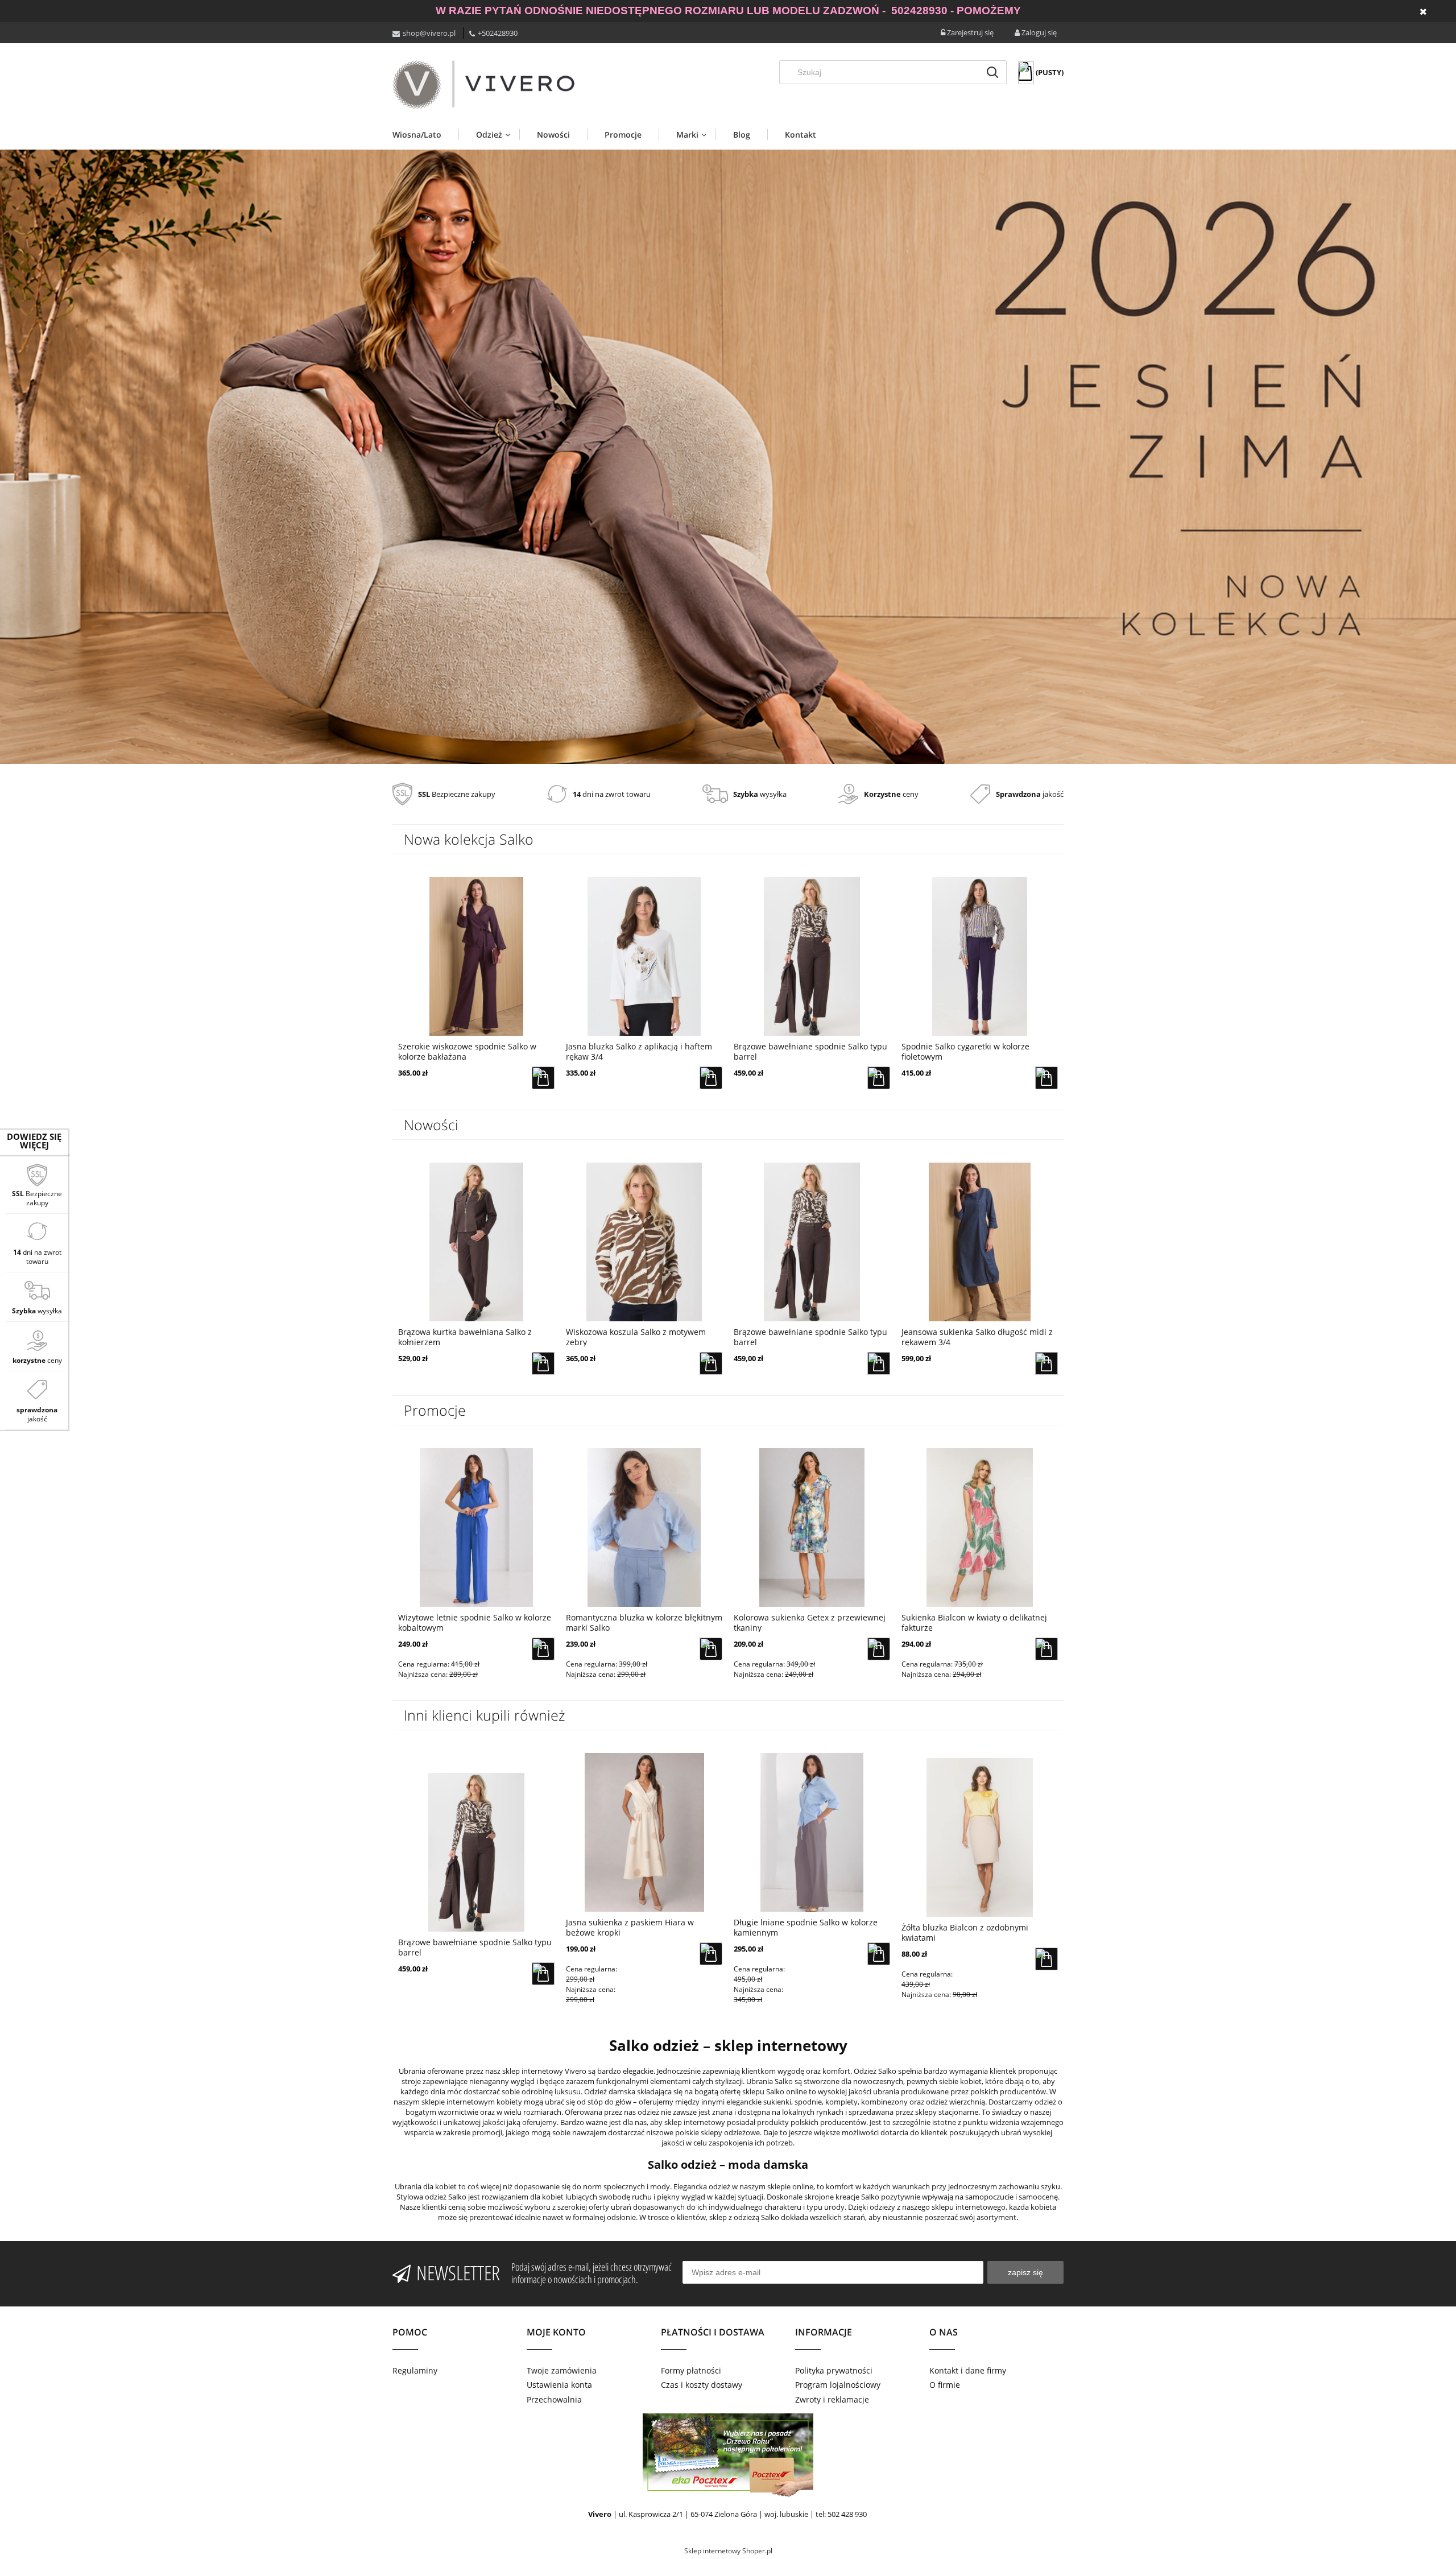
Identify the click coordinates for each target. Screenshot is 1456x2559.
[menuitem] (425, 135)
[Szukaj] (992, 72)
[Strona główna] (483, 85)
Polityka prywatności (834, 2370)
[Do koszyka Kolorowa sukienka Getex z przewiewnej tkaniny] (711, 1649)
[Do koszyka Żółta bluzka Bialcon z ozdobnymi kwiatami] (1046, 1959)
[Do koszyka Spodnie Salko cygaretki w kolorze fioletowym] (879, 1078)
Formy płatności (691, 2370)
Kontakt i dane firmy (968, 2370)
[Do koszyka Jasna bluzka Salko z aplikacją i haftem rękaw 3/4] (543, 1078)
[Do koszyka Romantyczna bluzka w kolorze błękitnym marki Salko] (543, 1649)
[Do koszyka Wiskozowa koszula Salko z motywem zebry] (543, 1363)
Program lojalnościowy (838, 2385)
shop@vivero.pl (429, 33)
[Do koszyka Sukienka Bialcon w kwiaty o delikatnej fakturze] (879, 1649)
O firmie (945, 2385)
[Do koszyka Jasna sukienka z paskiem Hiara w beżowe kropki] (711, 1954)
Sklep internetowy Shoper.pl (728, 2551)
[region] (728, 457)
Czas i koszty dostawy (702, 2385)
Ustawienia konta (559, 2385)
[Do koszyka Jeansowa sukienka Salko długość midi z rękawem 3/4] (1046, 1078)
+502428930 (498, 33)
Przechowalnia (554, 2399)
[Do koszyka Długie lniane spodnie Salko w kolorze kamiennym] (879, 1954)
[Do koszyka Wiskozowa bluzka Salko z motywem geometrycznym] (1046, 1363)
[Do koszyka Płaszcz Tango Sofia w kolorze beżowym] (1046, 1649)
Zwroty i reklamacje (832, 2399)
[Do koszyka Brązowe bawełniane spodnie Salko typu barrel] (711, 1078)
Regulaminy (415, 2370)
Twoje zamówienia (562, 2370)
